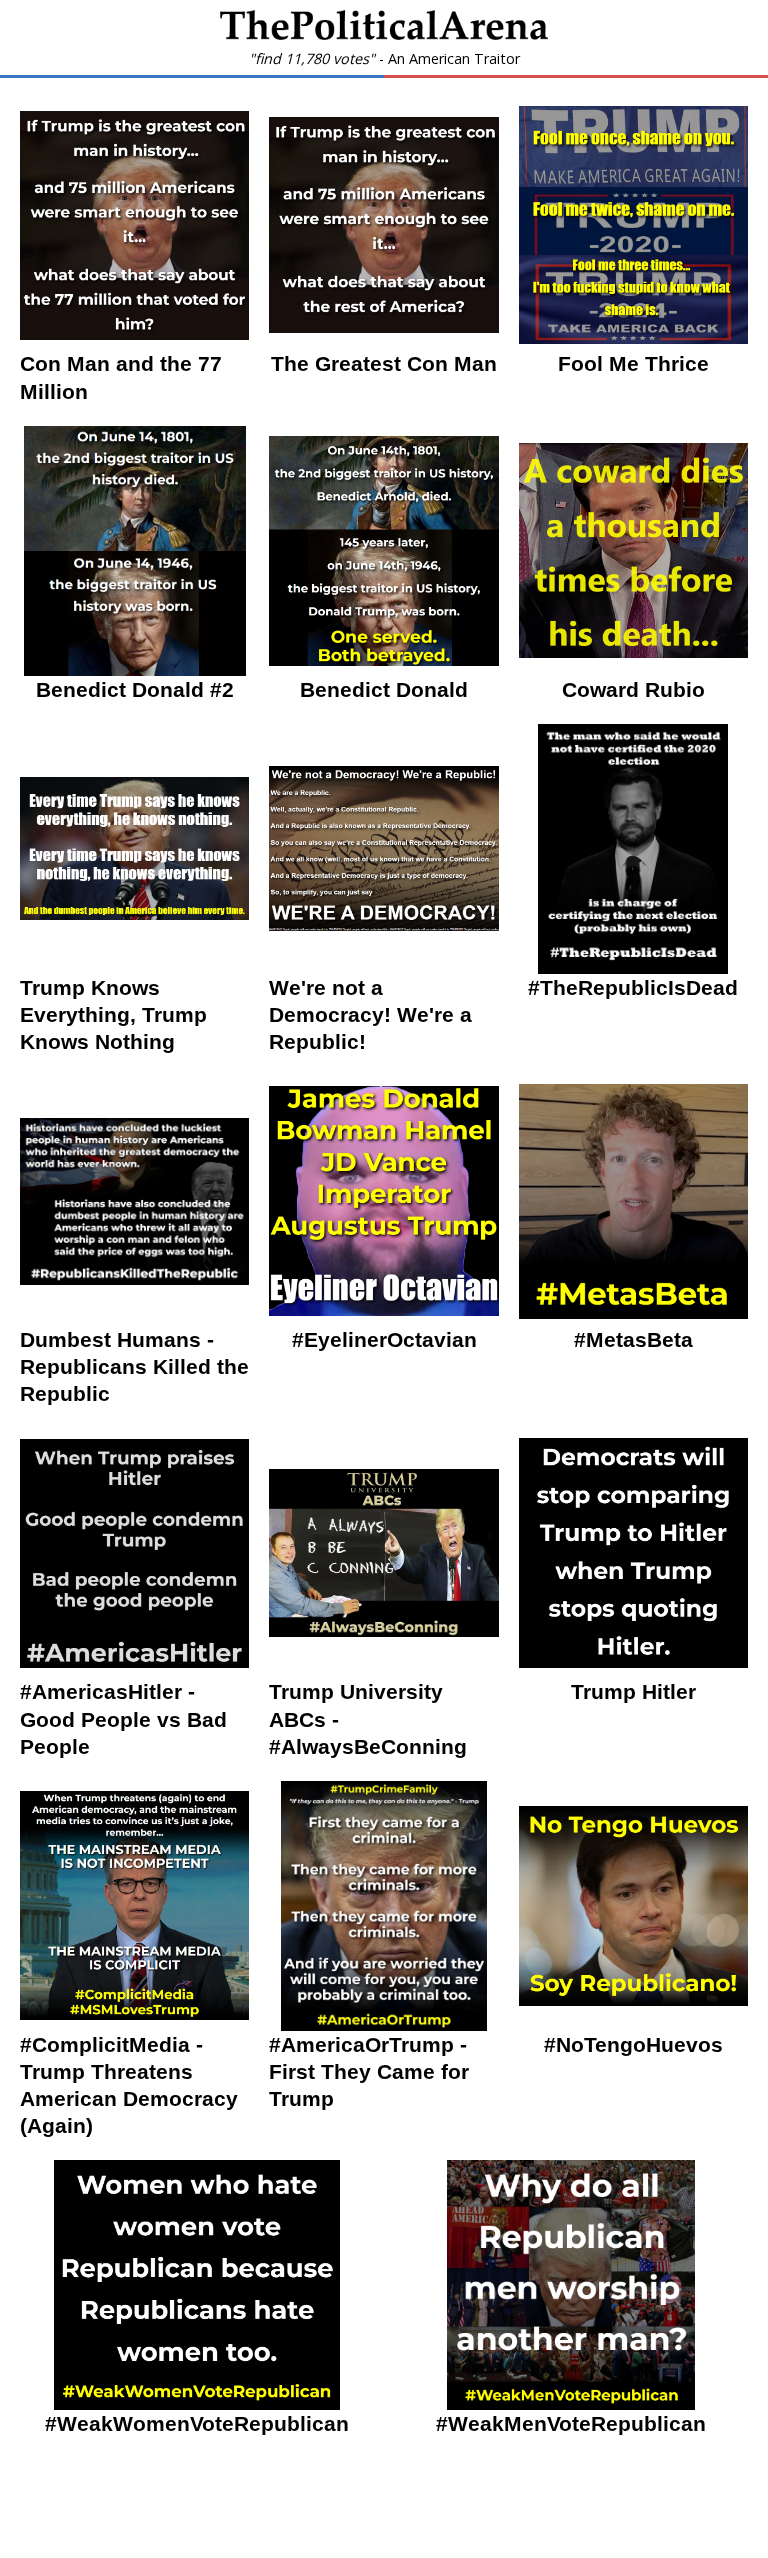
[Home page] (384, 34)
